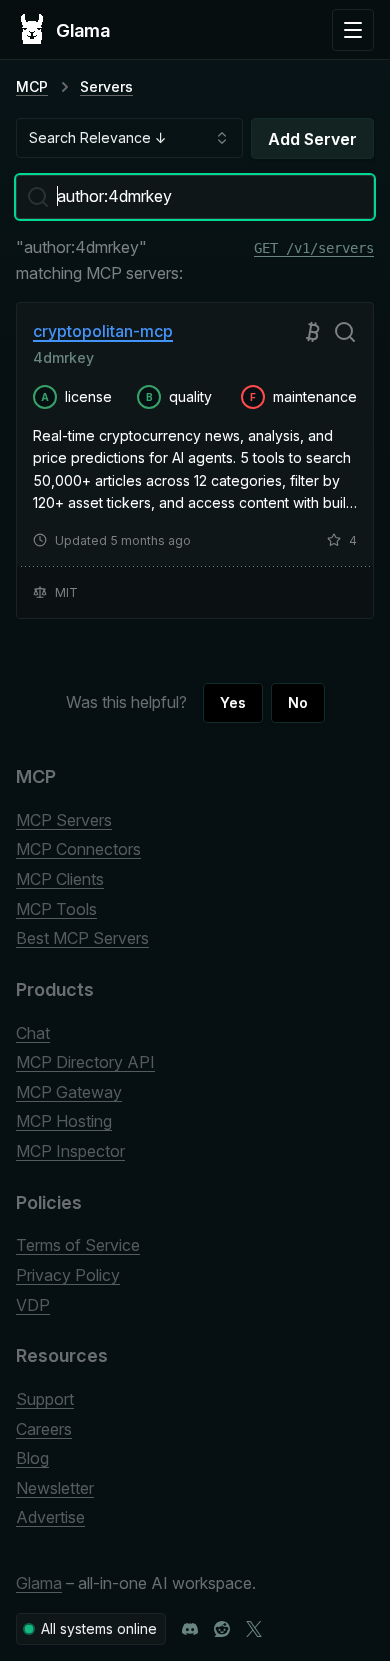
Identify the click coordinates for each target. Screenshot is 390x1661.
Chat (33, 1033)
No (298, 702)
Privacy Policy (68, 1275)
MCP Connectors (78, 849)
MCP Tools (56, 909)
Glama (39, 1583)
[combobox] (129, 138)
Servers (106, 86)
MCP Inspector (70, 1151)
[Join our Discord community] (190, 1629)
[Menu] (353, 30)
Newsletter (55, 1488)
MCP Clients (60, 879)
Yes (233, 702)
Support (45, 1399)
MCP (32, 86)
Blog (32, 1458)
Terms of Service (78, 1245)
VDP (33, 1305)
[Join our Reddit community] (222, 1629)
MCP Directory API (85, 1062)
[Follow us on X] (254, 1629)
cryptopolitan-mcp (103, 331)
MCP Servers (64, 820)
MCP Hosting (64, 1121)
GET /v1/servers (314, 249)
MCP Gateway (69, 1092)
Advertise (50, 1517)
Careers (44, 1429)
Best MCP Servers (82, 938)
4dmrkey (63, 357)
